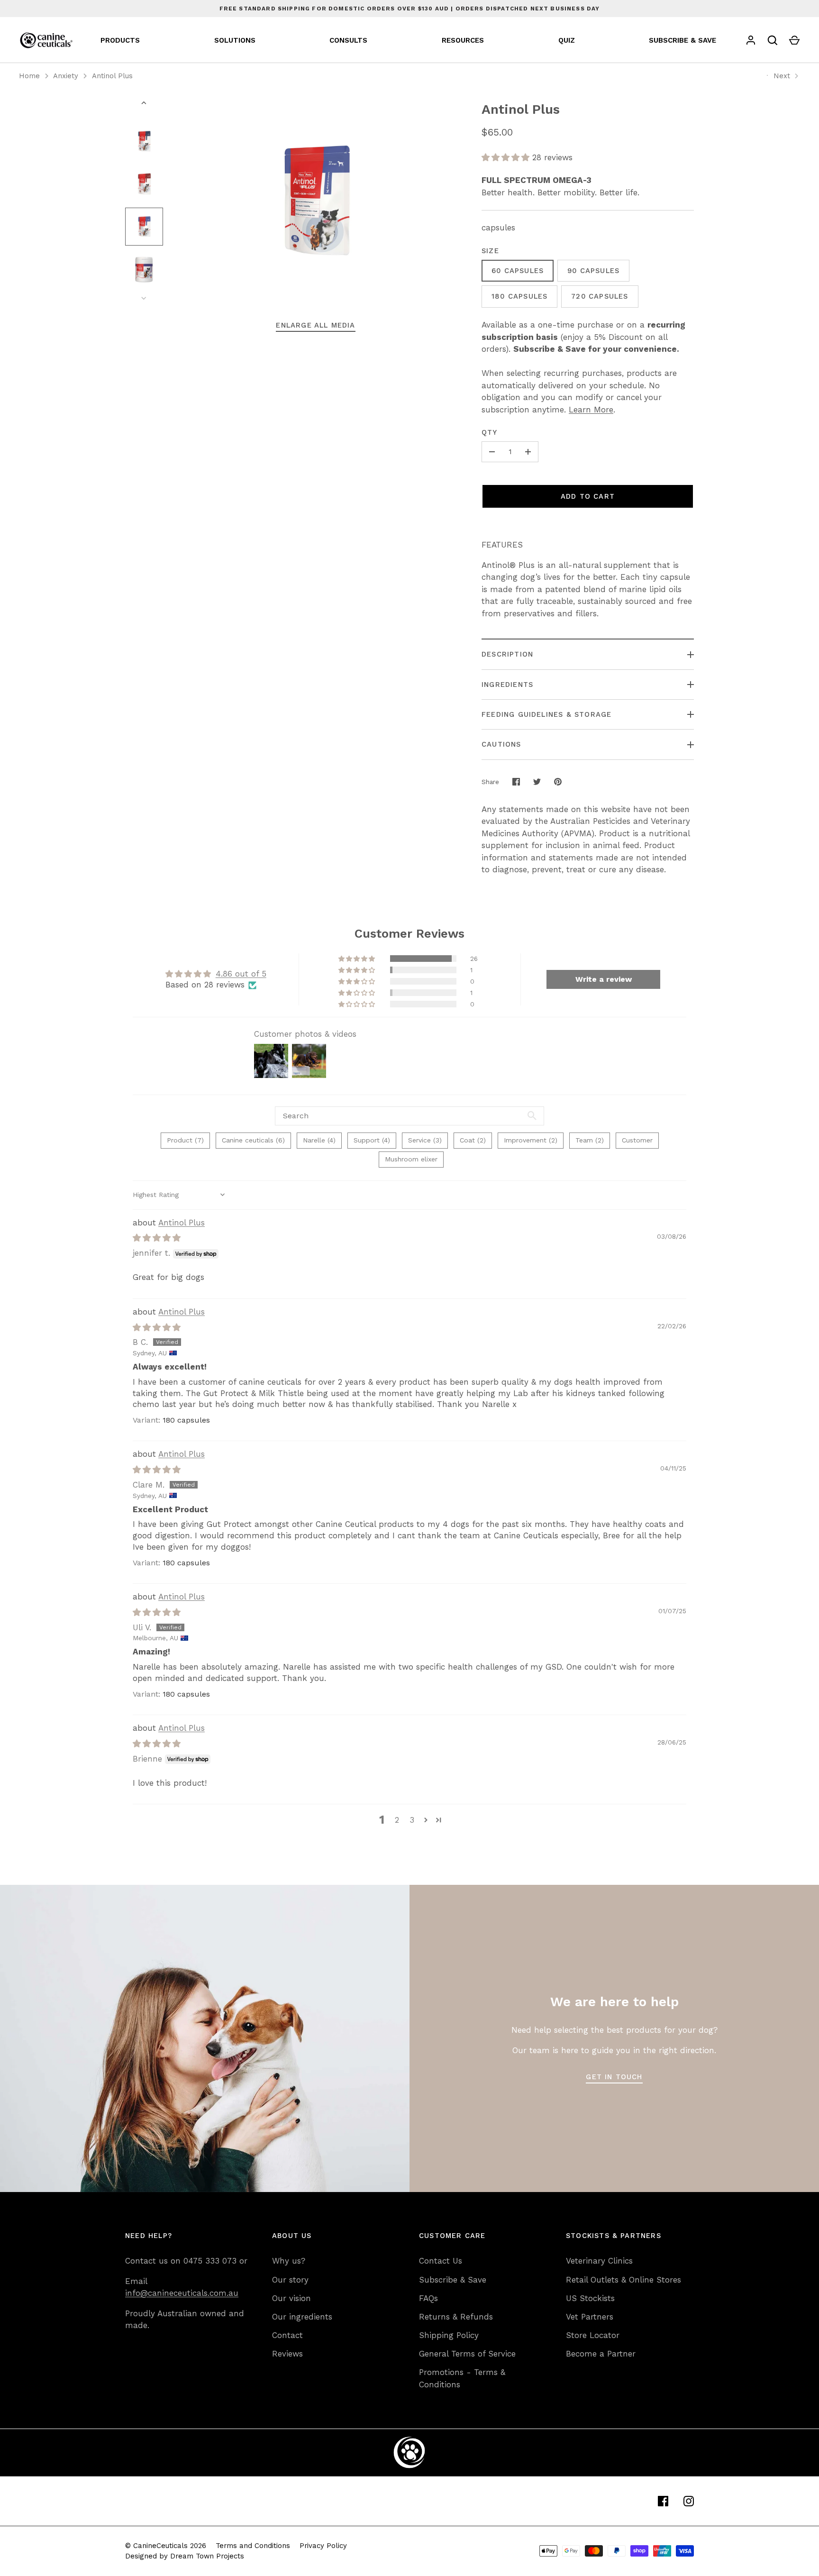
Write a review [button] (604, 979)
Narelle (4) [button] (319, 1140)
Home (29, 76)
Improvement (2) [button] (531, 1140)
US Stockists (590, 2298)
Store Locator (593, 2335)
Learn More (591, 410)
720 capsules (600, 296)
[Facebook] (663, 2501)
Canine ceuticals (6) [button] (253, 1140)
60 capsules (518, 271)
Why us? (289, 2261)
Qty (490, 432)
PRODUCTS (120, 40)
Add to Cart (588, 496)
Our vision (291, 2298)
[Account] (751, 40)
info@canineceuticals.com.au (182, 2293)
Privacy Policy (323, 2546)
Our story (290, 2280)
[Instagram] (689, 2501)
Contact (287, 2335)
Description (507, 654)
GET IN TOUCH (614, 2077)
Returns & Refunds (456, 2317)
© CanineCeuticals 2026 (166, 2546)
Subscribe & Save (453, 2280)
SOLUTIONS (235, 40)
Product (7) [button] (185, 1140)
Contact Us (441, 2261)
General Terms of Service (467, 2354)
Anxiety (66, 76)
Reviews (287, 2354)
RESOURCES (463, 40)
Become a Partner (601, 2354)
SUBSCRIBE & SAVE (682, 40)
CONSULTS (348, 40)
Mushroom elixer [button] (411, 1159)
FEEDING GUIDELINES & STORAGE (546, 714)
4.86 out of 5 (241, 974)
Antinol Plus (112, 76)
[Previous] (145, 103)
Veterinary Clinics (599, 2261)
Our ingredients (302, 2317)
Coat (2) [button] (473, 1140)
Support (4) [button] (372, 1140)
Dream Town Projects (207, 2556)
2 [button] (397, 1820)
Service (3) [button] (425, 1140)
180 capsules (519, 296)
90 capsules (593, 271)
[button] (507, 157)
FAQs (428, 2298)
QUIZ (567, 40)
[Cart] (794, 40)
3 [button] (412, 1820)
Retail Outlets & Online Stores (623, 2280)
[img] (157, 1238)
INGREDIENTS (507, 685)
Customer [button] (637, 1140)
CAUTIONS (501, 744)
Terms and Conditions (253, 2546)
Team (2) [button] (590, 1140)
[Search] (773, 40)
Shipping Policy (449, 2335)
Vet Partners (590, 2317)
